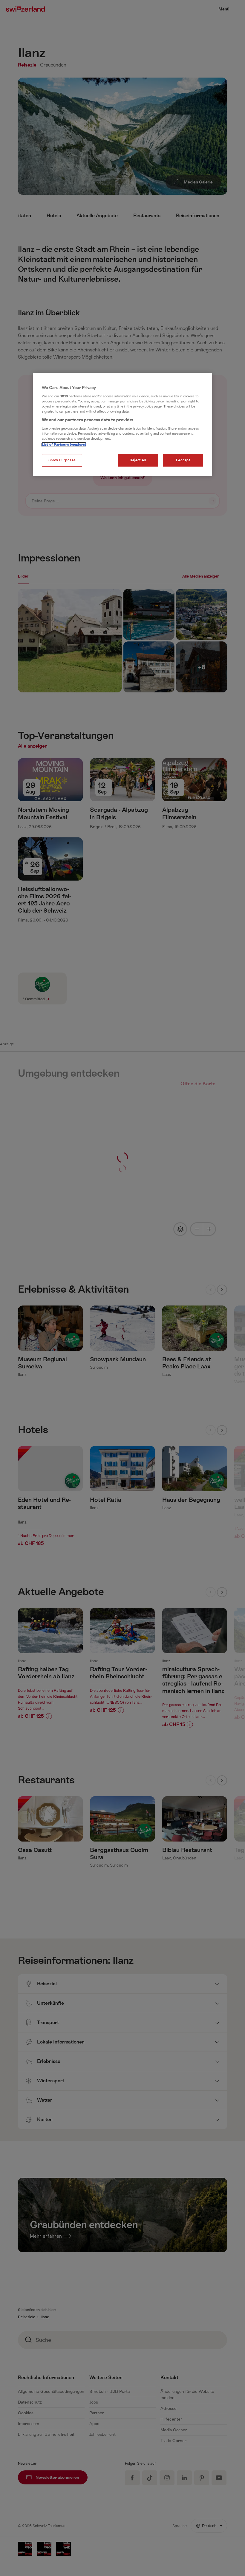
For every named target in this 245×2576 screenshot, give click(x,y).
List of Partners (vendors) (64, 445)
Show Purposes (62, 460)
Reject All (138, 460)
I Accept (183, 460)
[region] (122, 425)
